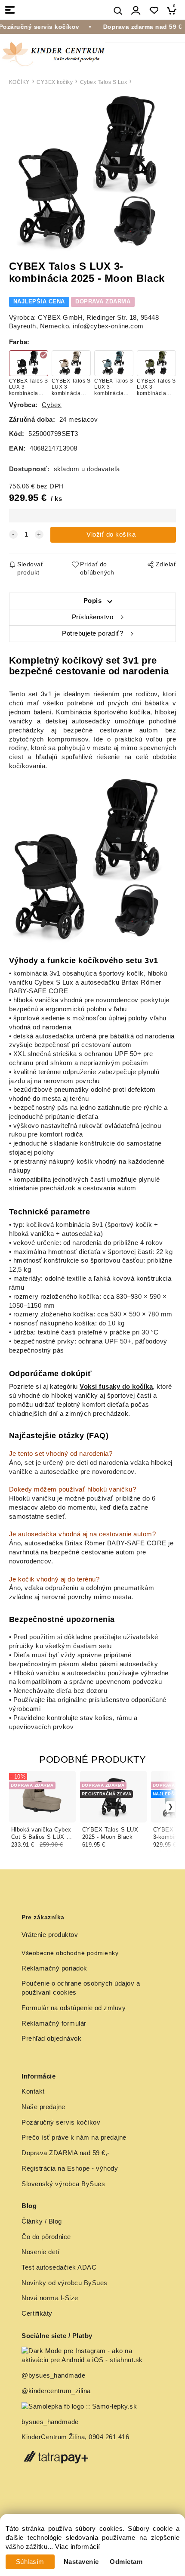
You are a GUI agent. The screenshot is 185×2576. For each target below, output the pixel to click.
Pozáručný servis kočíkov (61, 2122)
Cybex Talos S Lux (104, 82)
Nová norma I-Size (51, 2298)
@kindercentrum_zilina (57, 2391)
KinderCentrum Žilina (53, 2437)
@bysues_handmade (53, 2375)
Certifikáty (37, 2313)
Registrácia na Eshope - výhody (70, 2168)
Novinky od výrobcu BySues (65, 2283)
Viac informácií (78, 2547)
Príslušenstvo (93, 617)
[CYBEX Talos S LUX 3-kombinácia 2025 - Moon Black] (92, 174)
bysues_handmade (51, 2422)
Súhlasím (30, 2562)
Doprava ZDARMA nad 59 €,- (66, 2153)
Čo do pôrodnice (46, 2237)
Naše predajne (43, 2107)
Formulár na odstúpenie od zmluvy (74, 2008)
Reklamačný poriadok (54, 1968)
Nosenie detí (40, 2252)
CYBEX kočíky (55, 82)
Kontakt (33, 2091)
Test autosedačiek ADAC (59, 2267)
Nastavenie (81, 2562)
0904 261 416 (109, 2437)
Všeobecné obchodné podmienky (70, 1953)
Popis (93, 601)
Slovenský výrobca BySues (63, 2184)
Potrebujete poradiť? (92, 633)
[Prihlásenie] (136, 11)
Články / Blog (42, 2221)
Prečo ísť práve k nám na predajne (74, 2137)
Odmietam (126, 2562)
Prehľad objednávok (51, 2039)
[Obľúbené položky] (154, 11)
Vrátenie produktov (50, 1935)
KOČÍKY (19, 82)
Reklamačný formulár (54, 2023)
